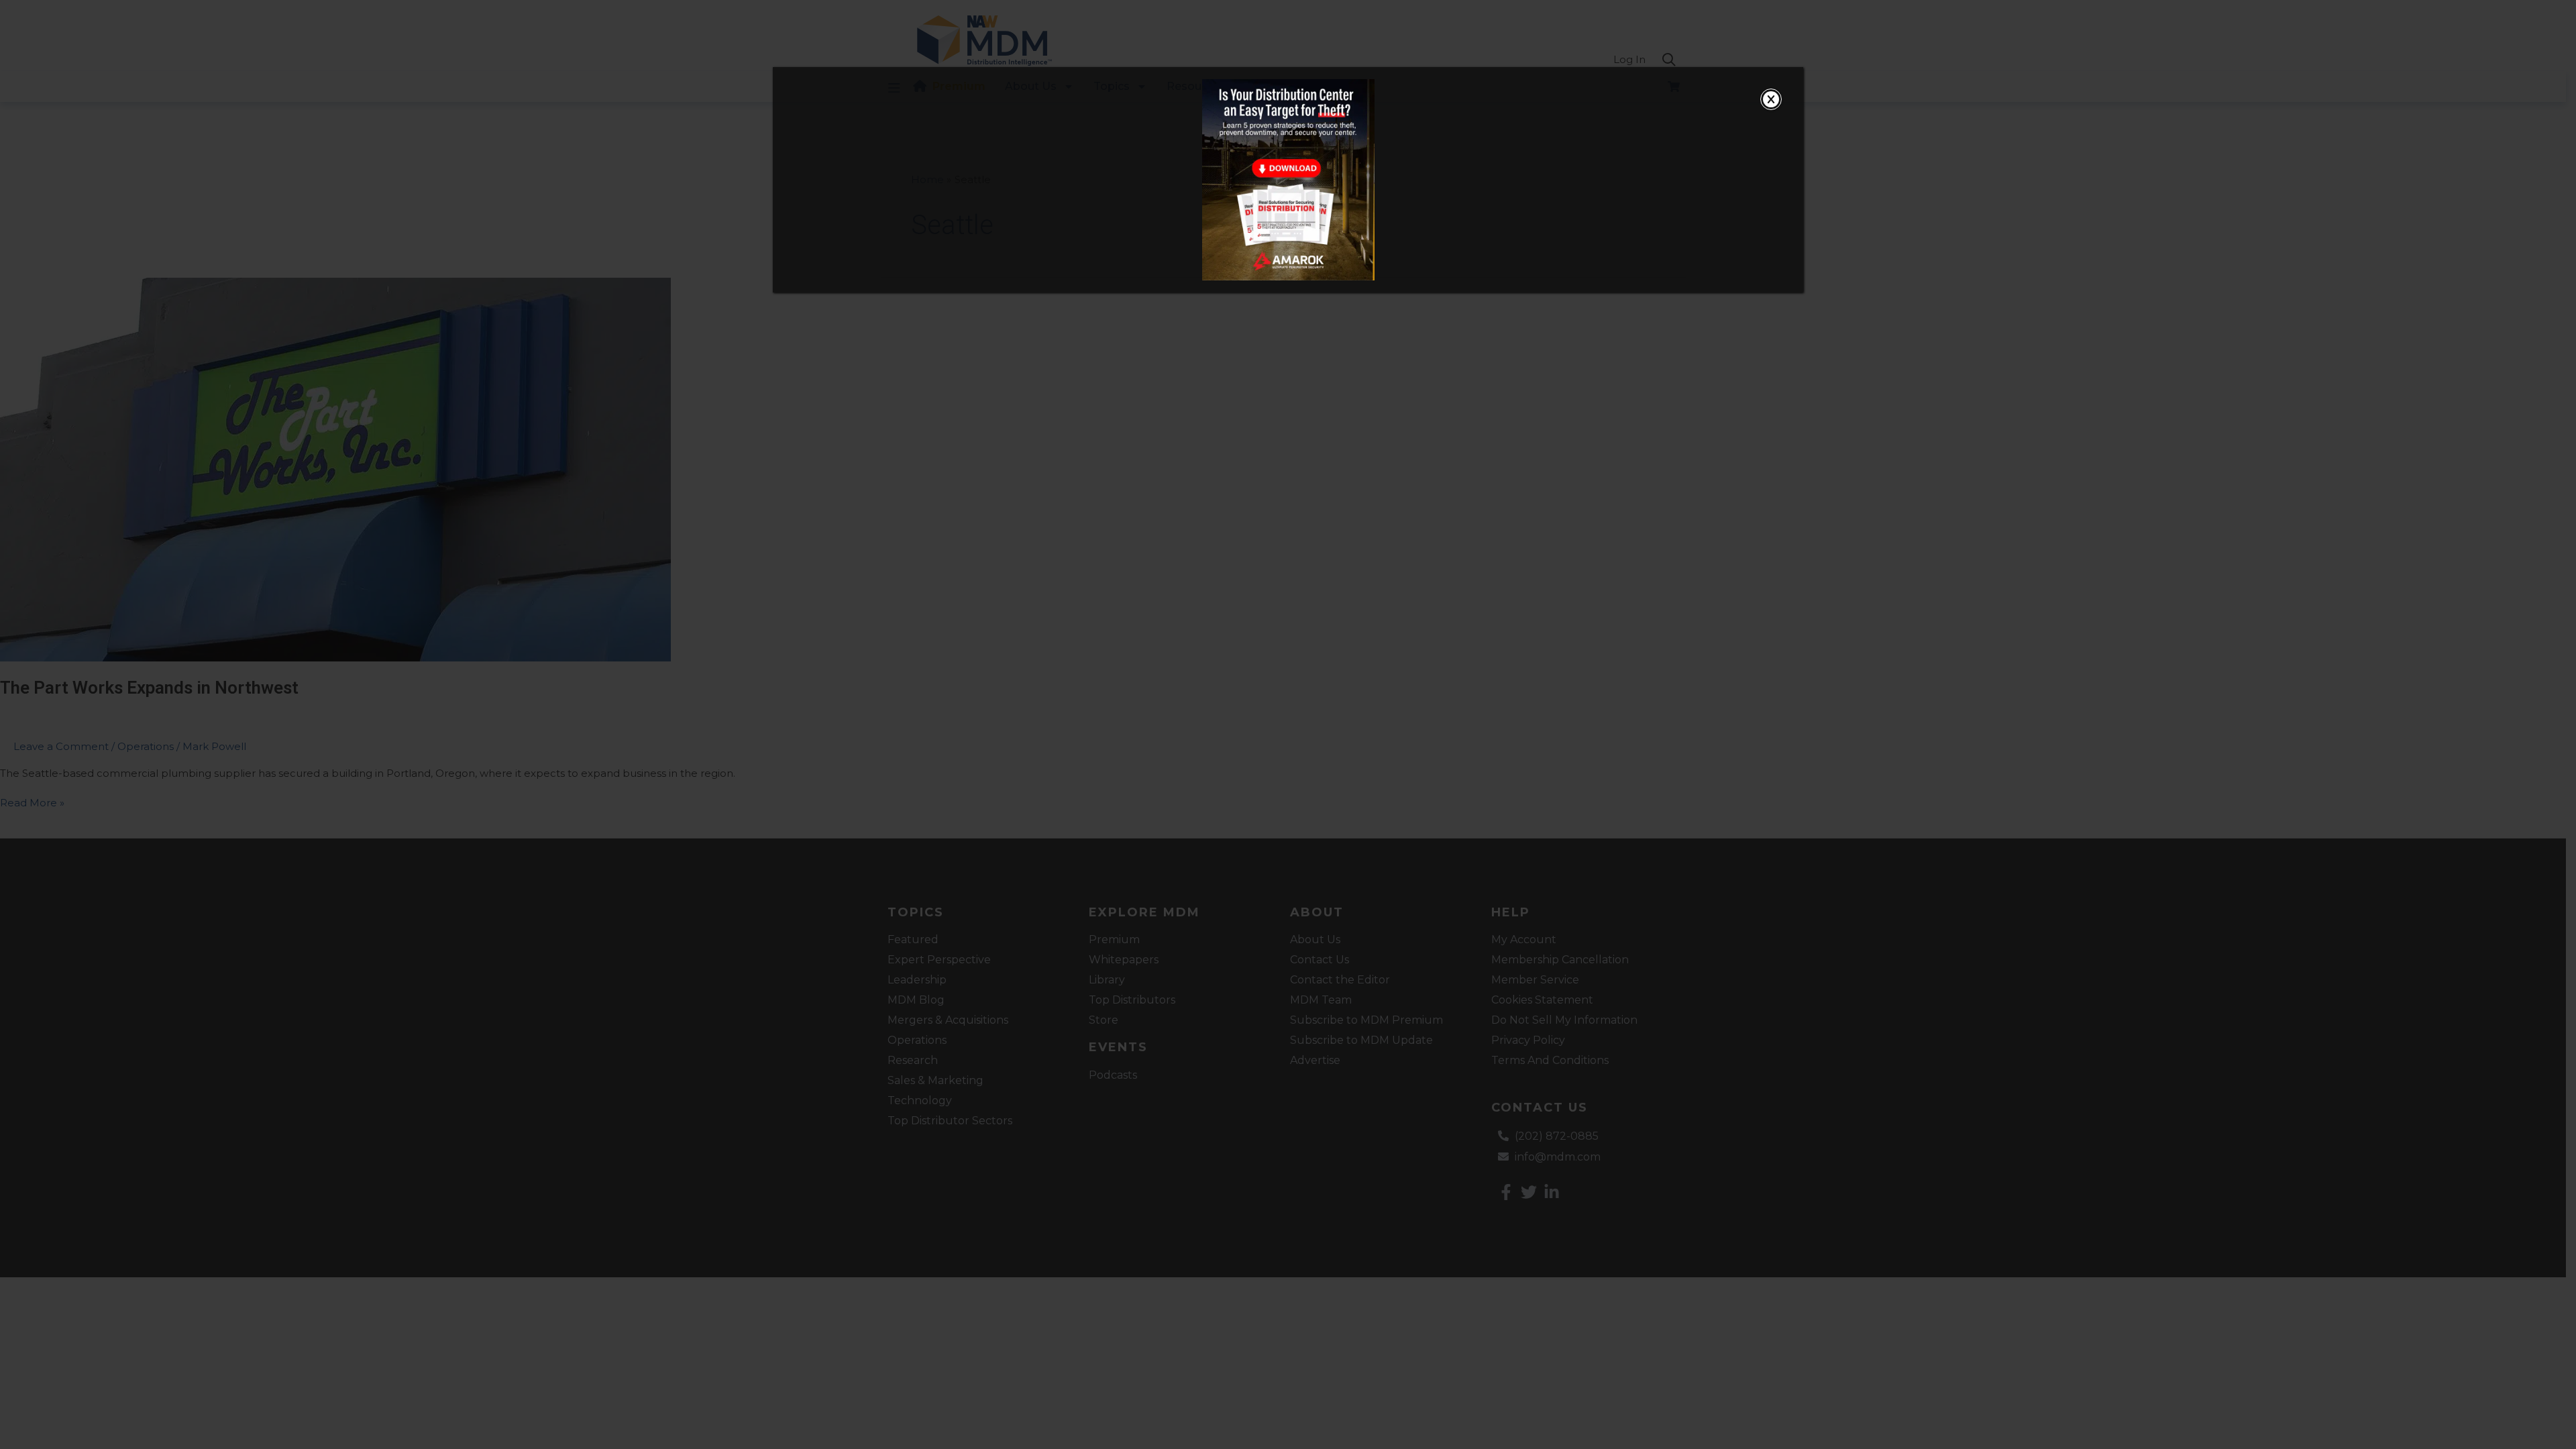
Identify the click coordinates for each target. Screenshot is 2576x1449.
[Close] (1771, 99)
